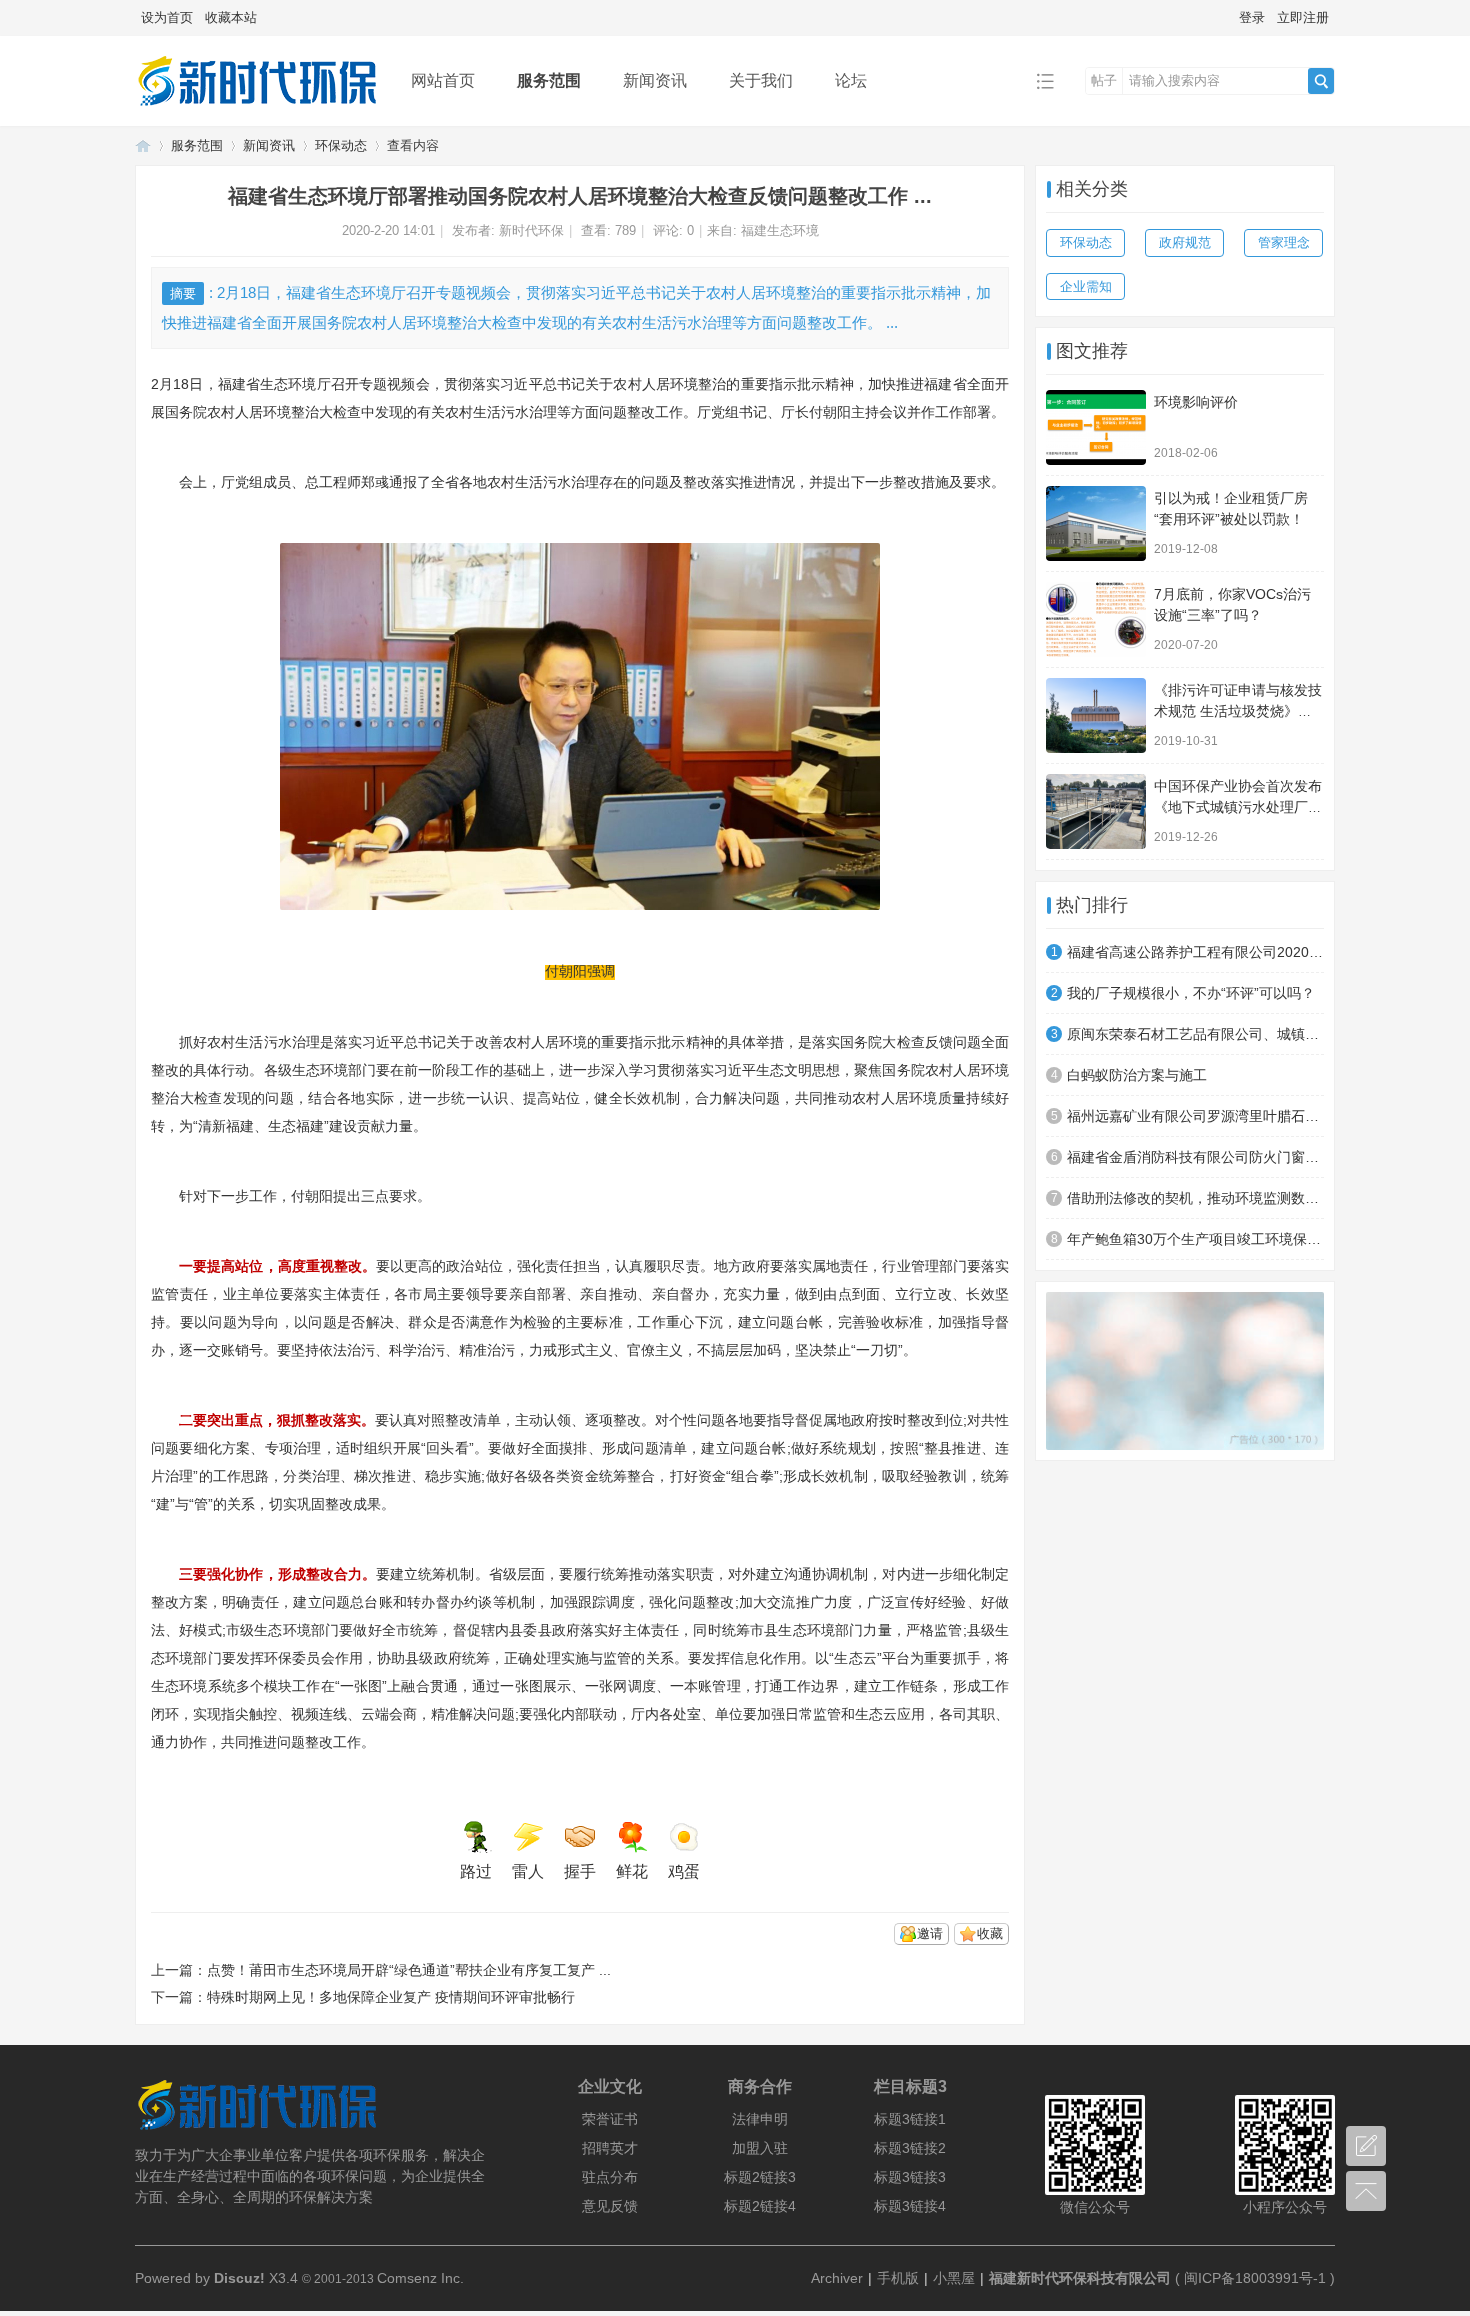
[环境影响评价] (1096, 427)
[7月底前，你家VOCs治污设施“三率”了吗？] (1096, 619)
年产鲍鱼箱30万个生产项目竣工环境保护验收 (1195, 1239)
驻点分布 (610, 2177)
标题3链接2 (910, 2148)
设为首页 (167, 17)
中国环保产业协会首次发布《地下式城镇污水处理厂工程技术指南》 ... (1238, 807)
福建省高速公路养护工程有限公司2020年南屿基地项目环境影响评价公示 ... (1195, 952)
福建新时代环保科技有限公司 (1080, 2278)
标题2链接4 (760, 2206)
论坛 (851, 80)
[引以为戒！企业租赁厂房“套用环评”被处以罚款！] (1096, 523)
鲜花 (632, 1871)
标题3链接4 (910, 2206)
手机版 (898, 2278)
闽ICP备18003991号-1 (1255, 2278)
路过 (476, 1871)
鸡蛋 (684, 1871)
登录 (1252, 17)
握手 (580, 1871)
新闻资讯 (655, 80)
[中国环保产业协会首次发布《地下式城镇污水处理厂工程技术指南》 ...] (1096, 811)
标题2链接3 (760, 2177)
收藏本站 (231, 17)
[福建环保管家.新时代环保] (257, 111)
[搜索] (1321, 81)
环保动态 (341, 145)
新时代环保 (531, 230)
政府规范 (1185, 242)
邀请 (930, 1933)
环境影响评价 (1196, 402)
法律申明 (760, 2119)
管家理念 (1284, 242)
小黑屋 (954, 2278)
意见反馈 (610, 2206)
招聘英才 (610, 2148)
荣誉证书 (610, 2119)
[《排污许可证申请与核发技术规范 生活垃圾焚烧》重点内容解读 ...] (1096, 715)
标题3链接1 (910, 2119)
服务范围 (549, 80)
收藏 (990, 1933)
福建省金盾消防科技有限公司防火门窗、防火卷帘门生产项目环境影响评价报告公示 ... (1195, 1157)
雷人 (528, 1871)
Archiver (837, 2278)
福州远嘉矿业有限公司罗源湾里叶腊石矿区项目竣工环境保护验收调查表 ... (1195, 1116)
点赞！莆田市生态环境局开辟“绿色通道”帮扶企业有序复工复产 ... (409, 1970)
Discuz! (239, 2278)
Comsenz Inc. (420, 2278)
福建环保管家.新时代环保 (143, 145)
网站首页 (443, 80)
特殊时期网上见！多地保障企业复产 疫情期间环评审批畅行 (391, 1997)
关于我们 (761, 80)
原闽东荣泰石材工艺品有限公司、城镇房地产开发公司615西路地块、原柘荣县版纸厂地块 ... (1195, 1034)
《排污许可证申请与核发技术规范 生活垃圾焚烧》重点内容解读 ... (1238, 711)
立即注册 (1303, 17)
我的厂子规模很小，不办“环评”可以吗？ (1191, 993)
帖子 (1104, 80)
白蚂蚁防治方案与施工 (1137, 1075)
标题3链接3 (910, 2177)
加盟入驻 (760, 2148)
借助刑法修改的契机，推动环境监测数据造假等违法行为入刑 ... (1195, 1198)
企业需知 (1086, 286)
